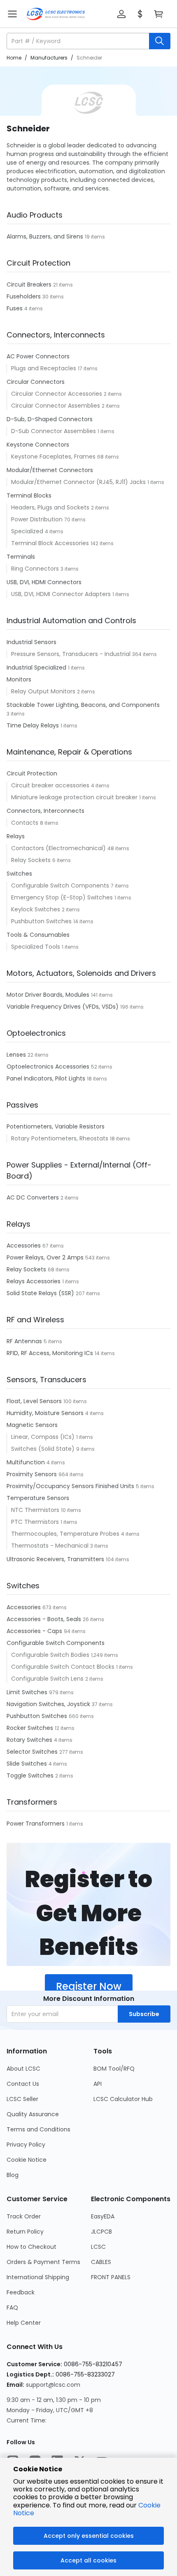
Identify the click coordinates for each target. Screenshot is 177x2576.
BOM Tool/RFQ (114, 2069)
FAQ (12, 2308)
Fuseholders (24, 296)
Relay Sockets (32, 860)
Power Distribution (38, 519)
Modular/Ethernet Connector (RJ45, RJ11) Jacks (79, 482)
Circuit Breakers (30, 284)
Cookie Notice (27, 2160)
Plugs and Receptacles (44, 368)
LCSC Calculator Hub (123, 2099)
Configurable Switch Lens (48, 1679)
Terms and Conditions (38, 2129)
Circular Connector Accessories (57, 394)
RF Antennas (25, 1341)
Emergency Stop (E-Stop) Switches (63, 897)
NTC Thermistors (36, 1510)
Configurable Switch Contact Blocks (64, 1667)
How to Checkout (31, 2247)
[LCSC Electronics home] (56, 14)
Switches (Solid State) (44, 1449)
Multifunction (27, 1462)
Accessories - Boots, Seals (45, 1619)
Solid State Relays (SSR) (41, 1293)
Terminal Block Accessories (51, 543)
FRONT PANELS (111, 2277)
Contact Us (23, 2084)
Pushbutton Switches (42, 921)
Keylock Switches (36, 909)
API (98, 2084)
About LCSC (23, 2069)
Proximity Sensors (33, 1474)
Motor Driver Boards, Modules (49, 995)
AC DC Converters (34, 1197)
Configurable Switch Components (61, 885)
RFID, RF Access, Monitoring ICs (51, 1353)
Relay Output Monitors (44, 691)
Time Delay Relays (34, 725)
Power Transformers (36, 1824)
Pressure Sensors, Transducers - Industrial (72, 654)
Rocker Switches (31, 1728)
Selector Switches (33, 1752)
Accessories (24, 1246)
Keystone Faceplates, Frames (54, 456)
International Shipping (38, 2277)
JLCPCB (101, 2232)
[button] (121, 14)
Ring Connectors (36, 569)
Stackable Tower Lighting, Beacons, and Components (83, 705)
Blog (13, 2175)
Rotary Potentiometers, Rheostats (61, 1138)
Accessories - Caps (35, 1631)
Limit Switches (28, 1692)
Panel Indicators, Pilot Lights (47, 1078)
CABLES (101, 2262)
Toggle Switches (31, 1775)
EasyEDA (103, 2216)
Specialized (28, 531)
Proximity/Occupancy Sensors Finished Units (71, 1486)
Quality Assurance (33, 2114)
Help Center (24, 2323)
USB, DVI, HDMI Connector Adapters (62, 594)
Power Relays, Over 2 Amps (46, 1257)
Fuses (15, 308)
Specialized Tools (36, 947)
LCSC (98, 2247)
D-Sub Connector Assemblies (54, 431)
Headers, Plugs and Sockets (51, 507)
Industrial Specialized (37, 668)
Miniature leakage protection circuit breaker (75, 797)
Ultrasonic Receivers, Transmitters (56, 1559)
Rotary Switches (30, 1740)
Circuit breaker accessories (51, 785)
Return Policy (25, 2232)
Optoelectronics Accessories (49, 1067)
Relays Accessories (34, 1281)
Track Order (24, 2216)
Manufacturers (49, 58)
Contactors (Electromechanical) (59, 848)
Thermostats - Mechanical (51, 1546)
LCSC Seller (22, 2099)
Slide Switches (28, 1764)
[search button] (160, 41)
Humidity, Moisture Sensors (46, 1413)
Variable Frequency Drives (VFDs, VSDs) (63, 1007)
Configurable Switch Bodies (51, 1655)
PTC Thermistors (36, 1522)
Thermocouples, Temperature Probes (66, 1534)
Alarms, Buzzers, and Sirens (46, 236)
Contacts (26, 823)
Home (14, 58)
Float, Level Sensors (35, 1401)
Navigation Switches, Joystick (49, 1704)
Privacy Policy (26, 2145)
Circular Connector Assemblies (56, 406)
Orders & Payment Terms (43, 2262)
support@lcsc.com (53, 2385)
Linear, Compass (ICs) (44, 1437)
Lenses (17, 1055)
